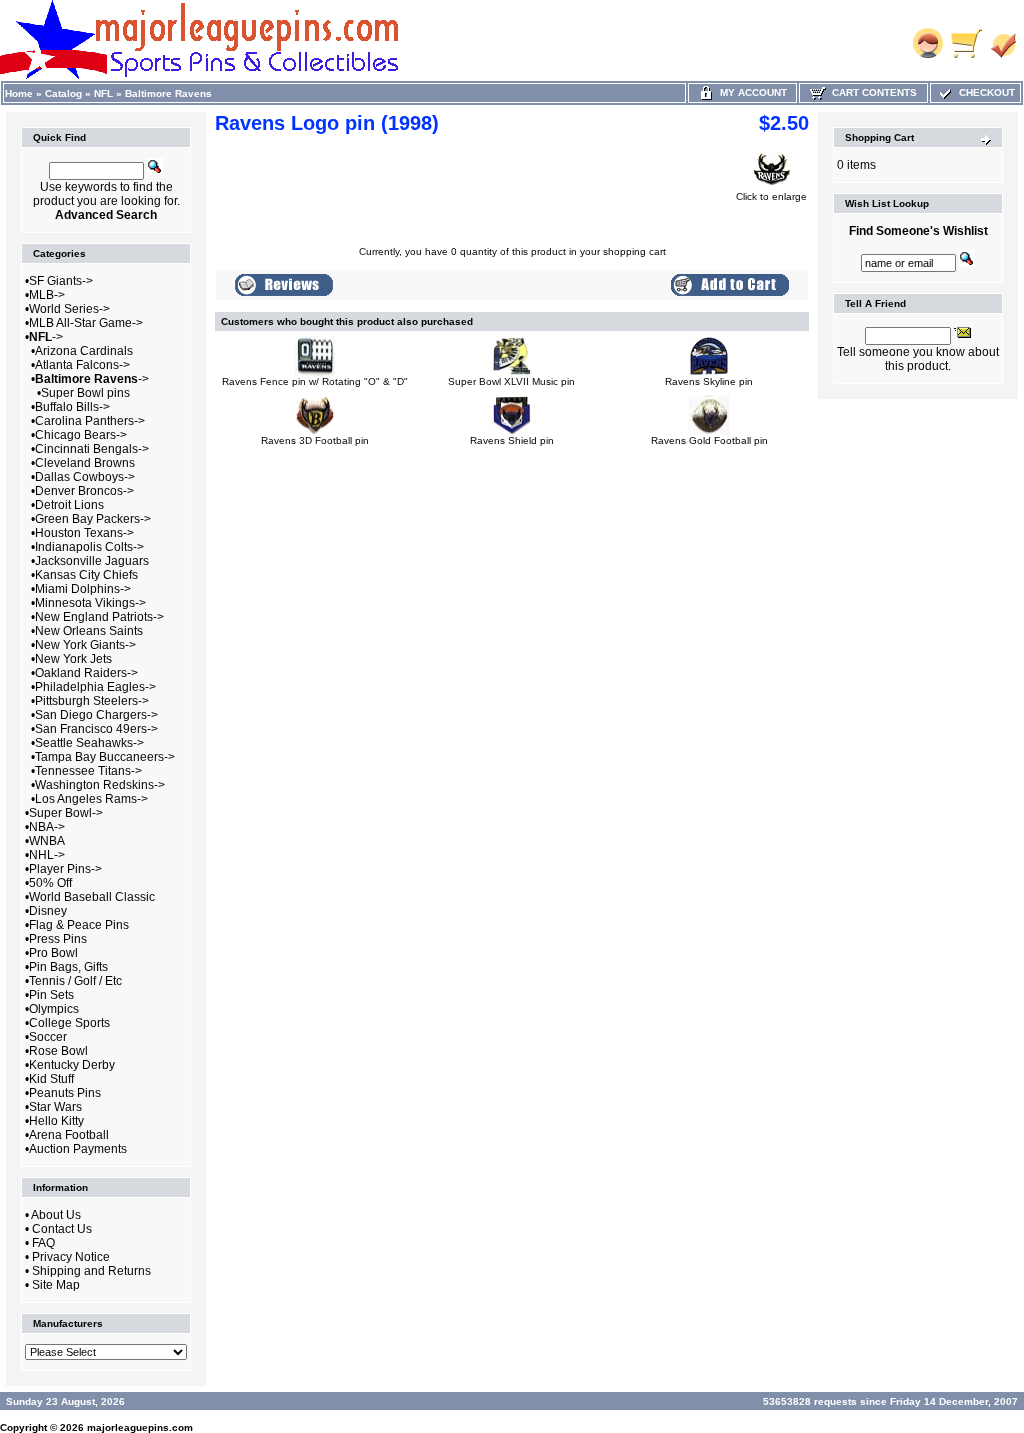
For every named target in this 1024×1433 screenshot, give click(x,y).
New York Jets (73, 659)
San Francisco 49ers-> (96, 729)
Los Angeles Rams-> (91, 799)
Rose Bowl (58, 1051)
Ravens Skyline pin (709, 381)
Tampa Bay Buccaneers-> (105, 757)
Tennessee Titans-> (88, 771)
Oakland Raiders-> (86, 673)
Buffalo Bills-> (72, 407)
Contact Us (62, 1229)
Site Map (56, 1285)
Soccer (48, 1037)
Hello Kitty (56, 1121)
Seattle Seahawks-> (89, 743)
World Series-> (69, 309)
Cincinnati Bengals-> (92, 449)
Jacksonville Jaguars (92, 561)
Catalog (63, 93)
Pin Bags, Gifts (68, 967)
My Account (750, 92)
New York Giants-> (85, 645)
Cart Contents (871, 92)
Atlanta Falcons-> (82, 365)
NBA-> (47, 827)
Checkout (984, 92)
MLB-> (47, 295)
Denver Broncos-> (84, 491)
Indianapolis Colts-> (89, 547)
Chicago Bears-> (81, 435)
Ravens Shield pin (512, 440)
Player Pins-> (65, 869)
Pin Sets (51, 995)
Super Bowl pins (85, 393)
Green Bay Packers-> (93, 519)
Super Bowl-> (66, 813)
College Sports (69, 1023)
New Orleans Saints (89, 631)
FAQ (43, 1243)
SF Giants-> (61, 281)
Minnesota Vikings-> (90, 603)
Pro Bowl (53, 953)
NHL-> (47, 855)
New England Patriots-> (99, 617)
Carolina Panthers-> (90, 421)
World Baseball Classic (92, 897)
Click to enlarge (771, 196)
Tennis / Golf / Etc (75, 981)
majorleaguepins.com (140, 1427)
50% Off (50, 883)
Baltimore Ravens (168, 93)
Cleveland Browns (85, 463)
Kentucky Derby (72, 1065)
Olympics (54, 1009)
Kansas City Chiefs (86, 575)
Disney (48, 911)
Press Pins (58, 939)
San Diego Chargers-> (96, 715)
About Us (56, 1215)
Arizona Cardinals (84, 351)
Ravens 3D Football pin (315, 440)
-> (46, 337)
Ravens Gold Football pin (709, 440)
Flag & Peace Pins (79, 925)
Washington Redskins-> (100, 785)
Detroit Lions (69, 505)
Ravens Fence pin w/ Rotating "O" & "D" (315, 381)
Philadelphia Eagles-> (95, 687)
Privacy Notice (71, 1257)
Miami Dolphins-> (83, 589)
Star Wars (55, 1107)
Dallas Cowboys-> (85, 477)
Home (19, 93)
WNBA (47, 841)
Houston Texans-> (84, 533)
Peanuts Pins (65, 1093)
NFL (103, 93)
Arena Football (69, 1135)
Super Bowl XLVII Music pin (511, 381)
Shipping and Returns (91, 1271)
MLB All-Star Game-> (86, 323)
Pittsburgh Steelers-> (92, 701)
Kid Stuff (51, 1079)
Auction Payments (78, 1149)
